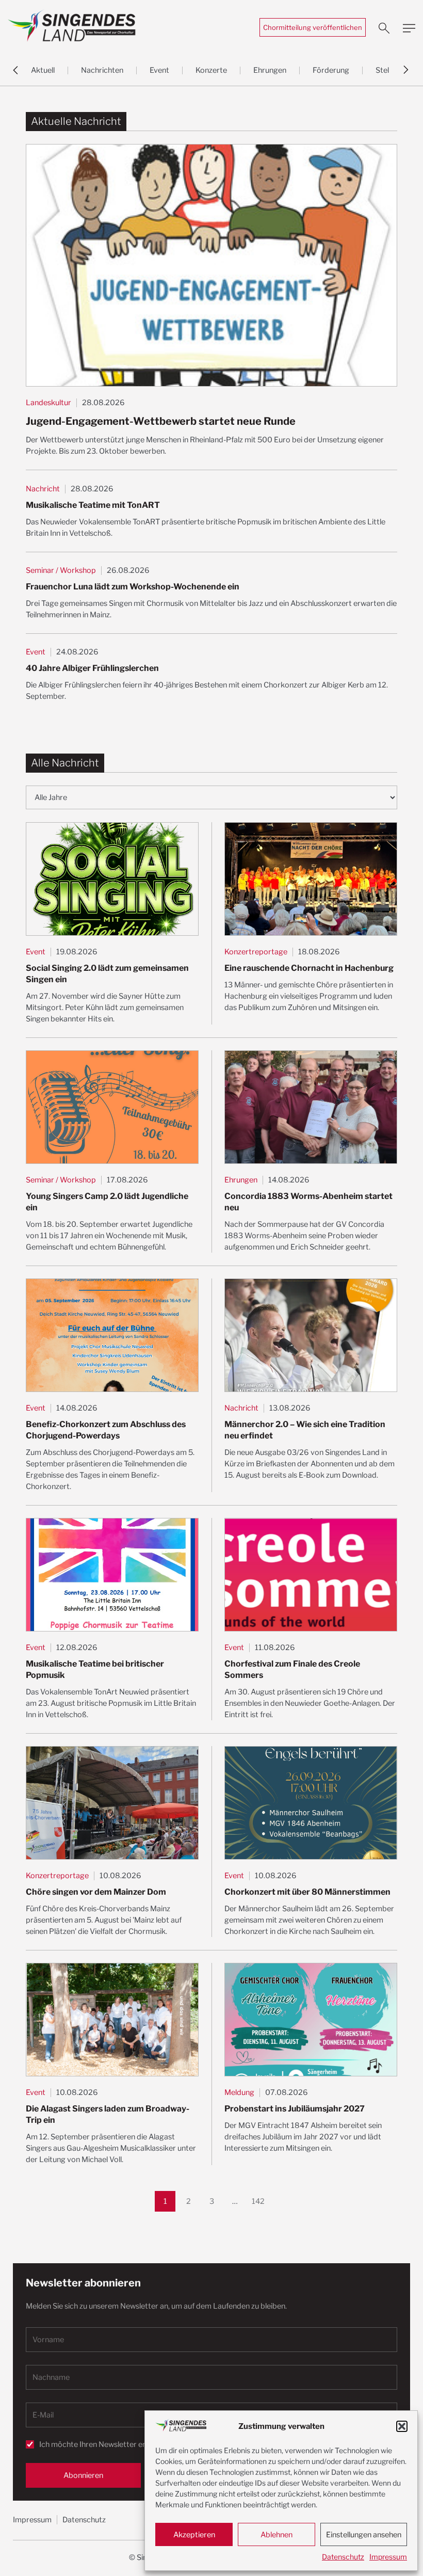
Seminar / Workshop (61, 570)
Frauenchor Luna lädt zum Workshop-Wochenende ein (133, 587)
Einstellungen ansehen (364, 2535)
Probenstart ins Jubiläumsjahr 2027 (295, 2109)
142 (260, 2198)
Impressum (388, 2557)
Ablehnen (276, 2535)
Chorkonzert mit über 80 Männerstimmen (307, 1892)
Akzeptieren (194, 2535)
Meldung (239, 2092)
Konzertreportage (256, 952)
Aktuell (43, 70)
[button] (402, 2426)
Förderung (331, 70)
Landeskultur (48, 403)
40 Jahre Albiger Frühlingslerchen (92, 668)
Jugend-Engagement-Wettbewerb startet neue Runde (161, 421)
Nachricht (43, 489)
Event (159, 70)
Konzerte (211, 70)
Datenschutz (343, 2557)
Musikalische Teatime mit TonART (93, 505)
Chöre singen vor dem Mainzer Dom (96, 1892)
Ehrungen (270, 70)
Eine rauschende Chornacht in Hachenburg (309, 968)
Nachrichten (102, 70)
